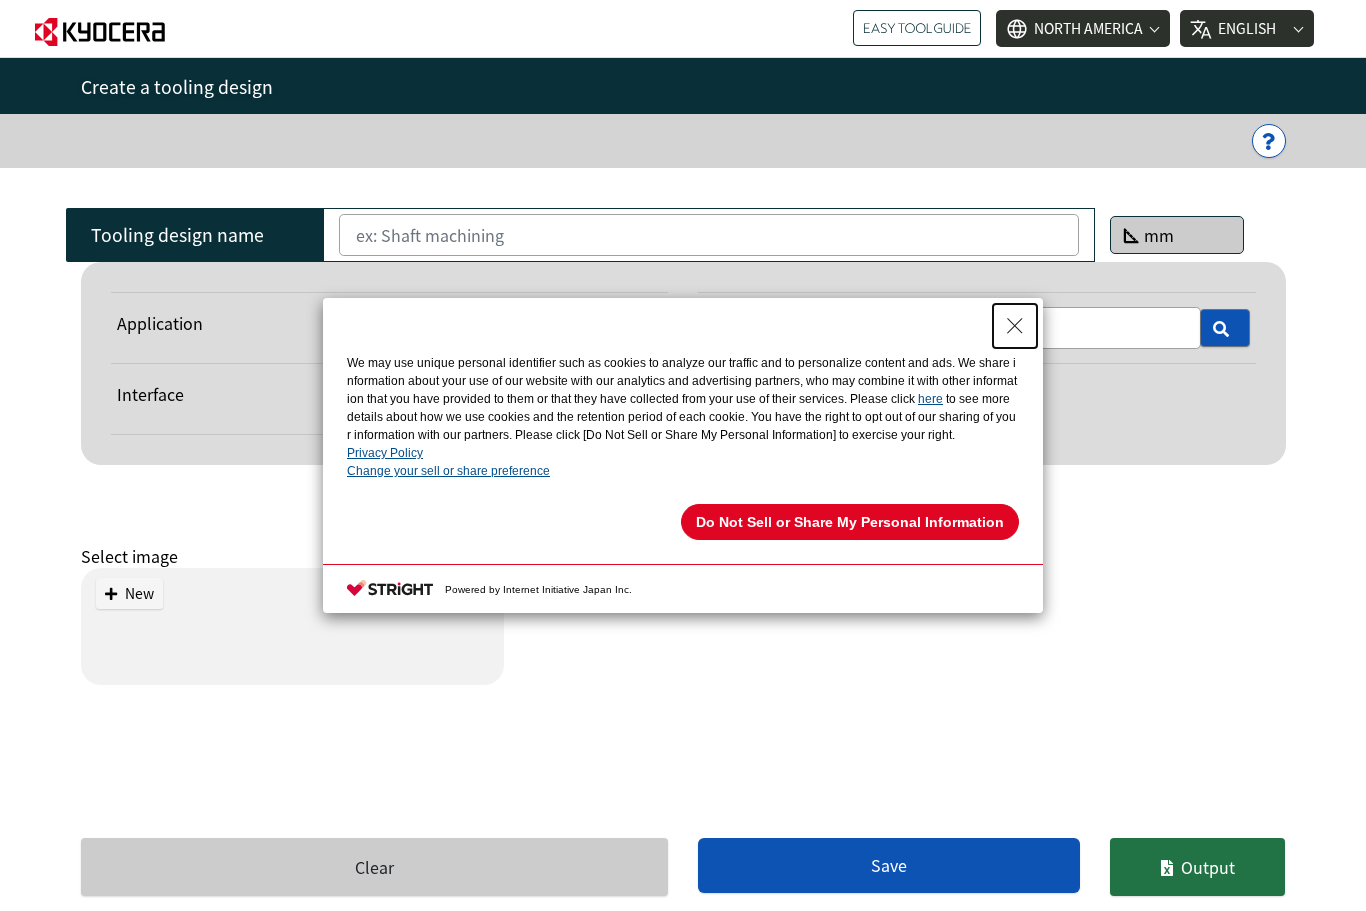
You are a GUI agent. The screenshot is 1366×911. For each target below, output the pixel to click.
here (930, 399)
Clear (374, 867)
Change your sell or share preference (448, 471)
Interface (150, 394)
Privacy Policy (385, 453)
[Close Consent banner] (1015, 326)
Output (1208, 867)
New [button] (139, 593)
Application (160, 323)
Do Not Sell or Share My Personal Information (850, 522)
